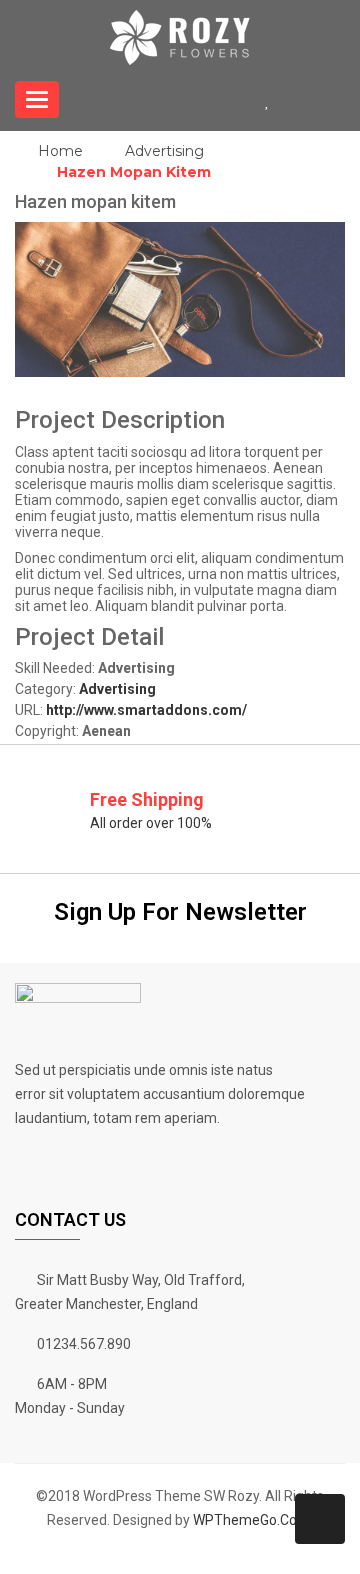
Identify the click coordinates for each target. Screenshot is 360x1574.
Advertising (164, 151)
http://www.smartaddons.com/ (146, 710)
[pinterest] (188, 1551)
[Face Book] (84, 1551)
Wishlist (274, 99)
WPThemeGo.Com (251, 1520)
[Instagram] (240, 1551)
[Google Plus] (292, 1551)
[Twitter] (136, 1551)
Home (60, 151)
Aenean (106, 731)
